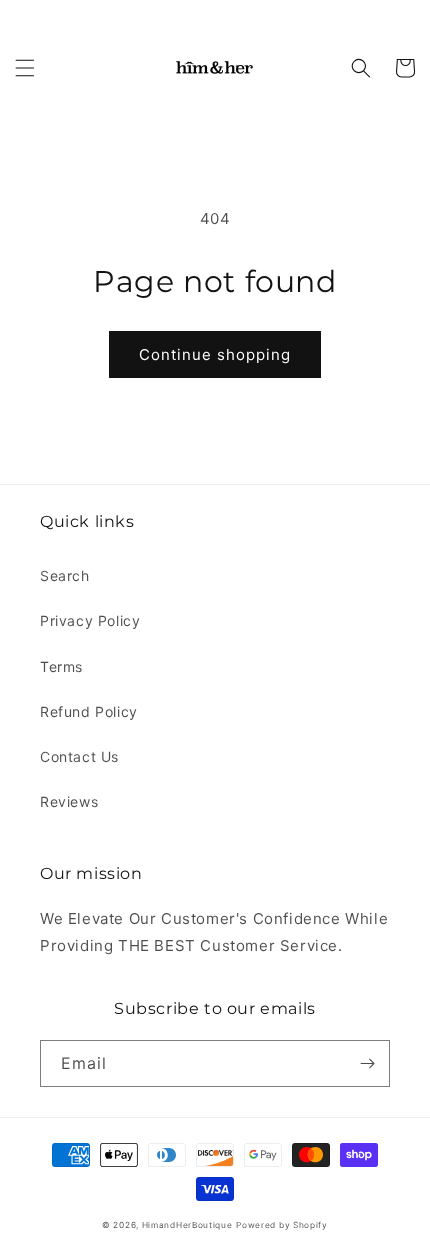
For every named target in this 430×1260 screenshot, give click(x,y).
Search (65, 575)
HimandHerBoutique (187, 1225)
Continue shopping (215, 354)
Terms (61, 666)
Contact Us (79, 756)
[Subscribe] (367, 1063)
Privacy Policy (90, 620)
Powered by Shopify (282, 1225)
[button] (25, 68)
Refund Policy (89, 711)
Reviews (69, 801)
